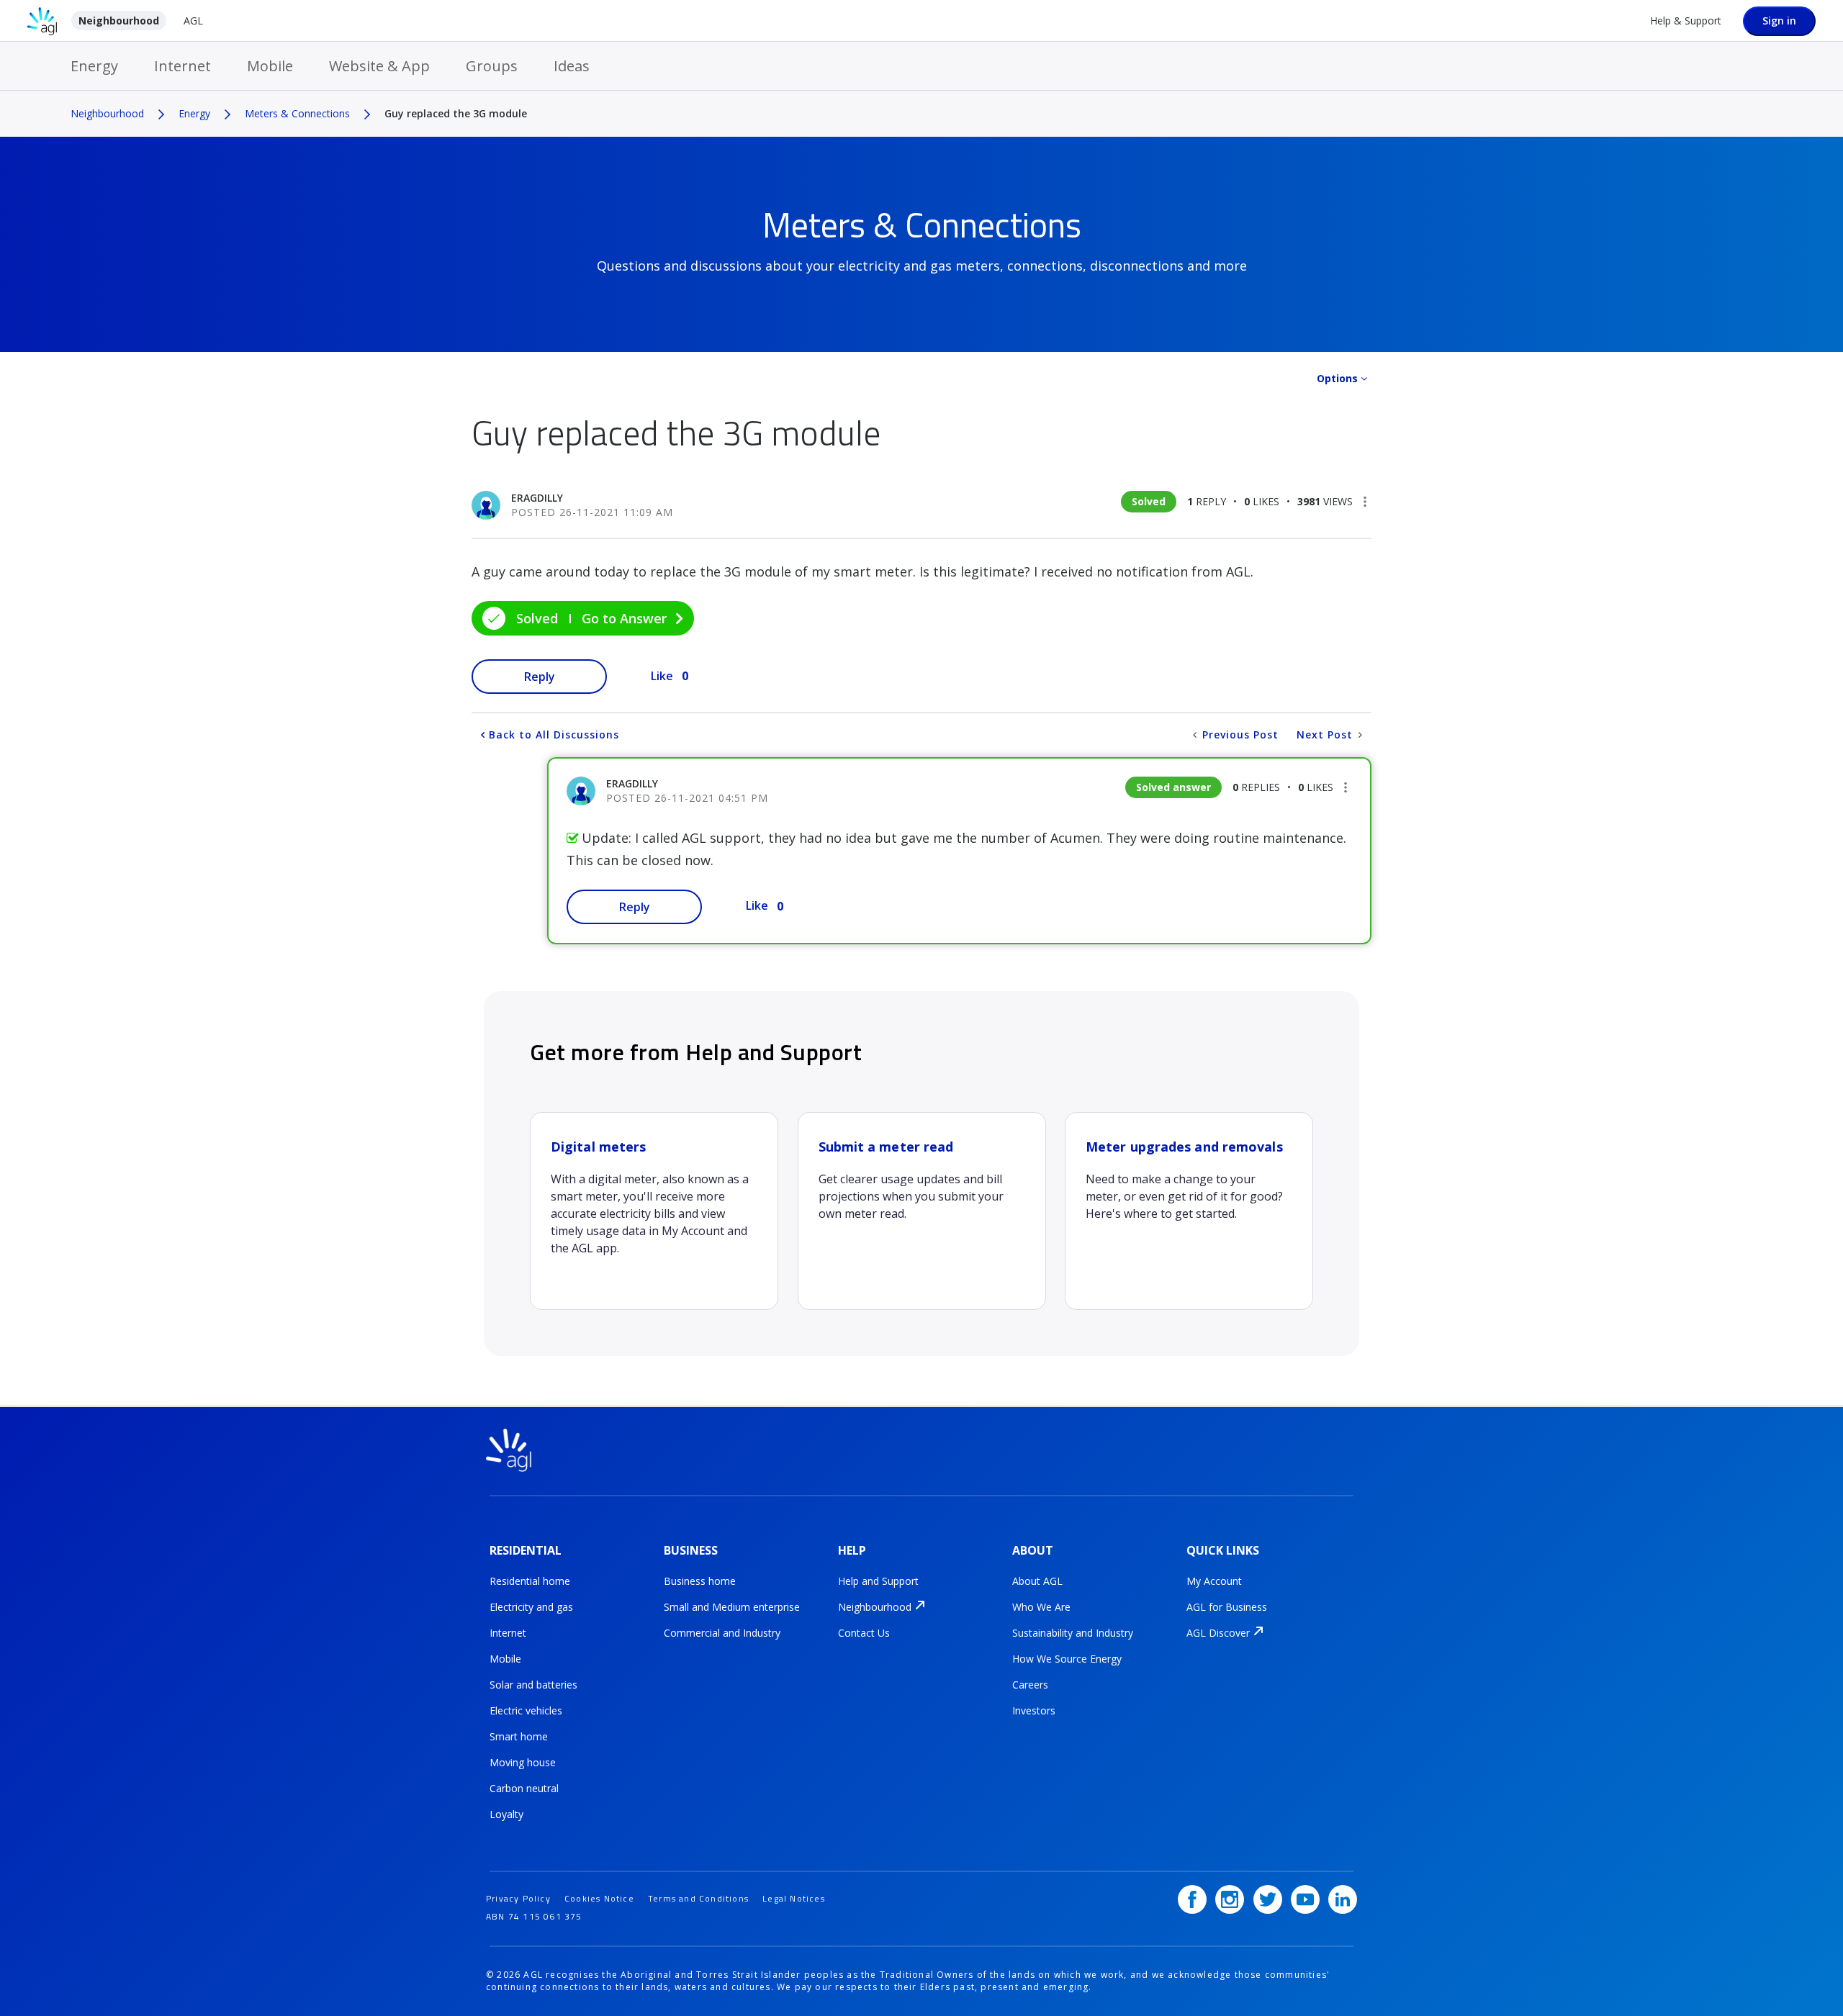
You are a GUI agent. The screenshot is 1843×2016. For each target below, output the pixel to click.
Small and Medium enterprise (732, 1607)
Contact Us (864, 1633)
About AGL (1037, 1581)
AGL (193, 21)
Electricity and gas (531, 1607)
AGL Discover (1218, 1633)
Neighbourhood (119, 21)
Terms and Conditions (698, 1898)
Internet (183, 66)
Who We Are (1041, 1607)
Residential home (530, 1581)
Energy (94, 66)
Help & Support (1686, 21)
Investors (1034, 1710)
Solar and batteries (533, 1685)
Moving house (523, 1762)
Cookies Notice (599, 1898)
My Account (1214, 1581)
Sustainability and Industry (1073, 1633)
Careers (1030, 1685)
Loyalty (506, 1814)
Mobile (270, 66)
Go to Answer (624, 618)
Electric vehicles (526, 1710)
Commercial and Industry (722, 1633)
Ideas (572, 66)
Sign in (1779, 21)
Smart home (519, 1736)
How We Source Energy (1067, 1659)
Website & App (379, 66)
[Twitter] (1268, 1899)
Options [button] (1337, 378)
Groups (492, 66)
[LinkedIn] (1343, 1899)
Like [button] (662, 676)
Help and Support (878, 1581)
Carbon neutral (524, 1788)
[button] (1365, 502)
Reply (540, 677)
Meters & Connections (297, 113)
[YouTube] (1305, 1899)
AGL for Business (1227, 1607)
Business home (700, 1581)
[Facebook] (1192, 1899)
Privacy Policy (518, 1898)
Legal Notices (794, 1898)
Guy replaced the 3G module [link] (456, 113)
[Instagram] (1230, 1899)
